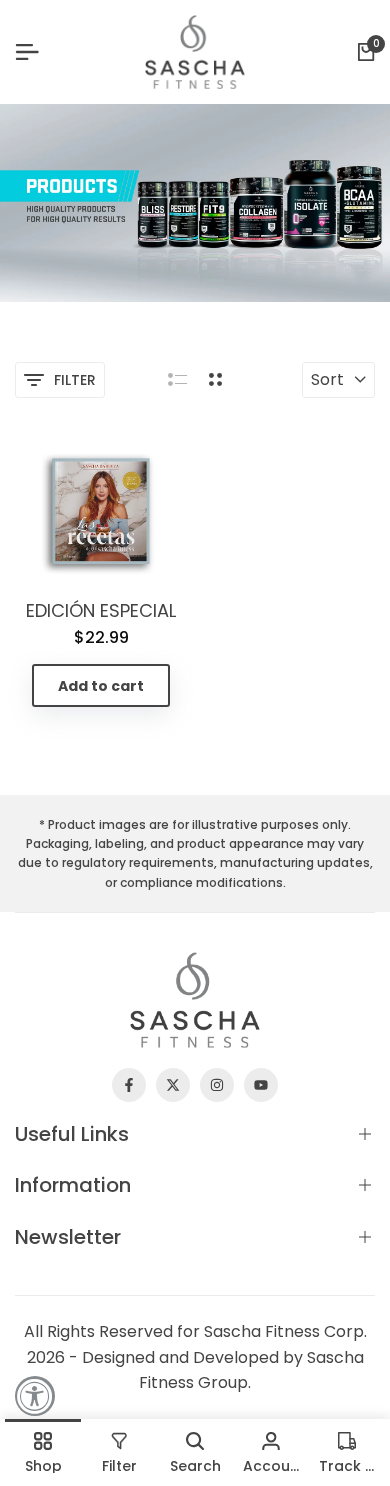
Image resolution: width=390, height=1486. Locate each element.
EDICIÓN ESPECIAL (101, 611)
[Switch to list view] (177, 380)
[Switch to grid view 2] (215, 380)
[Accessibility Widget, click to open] (35, 1396)
